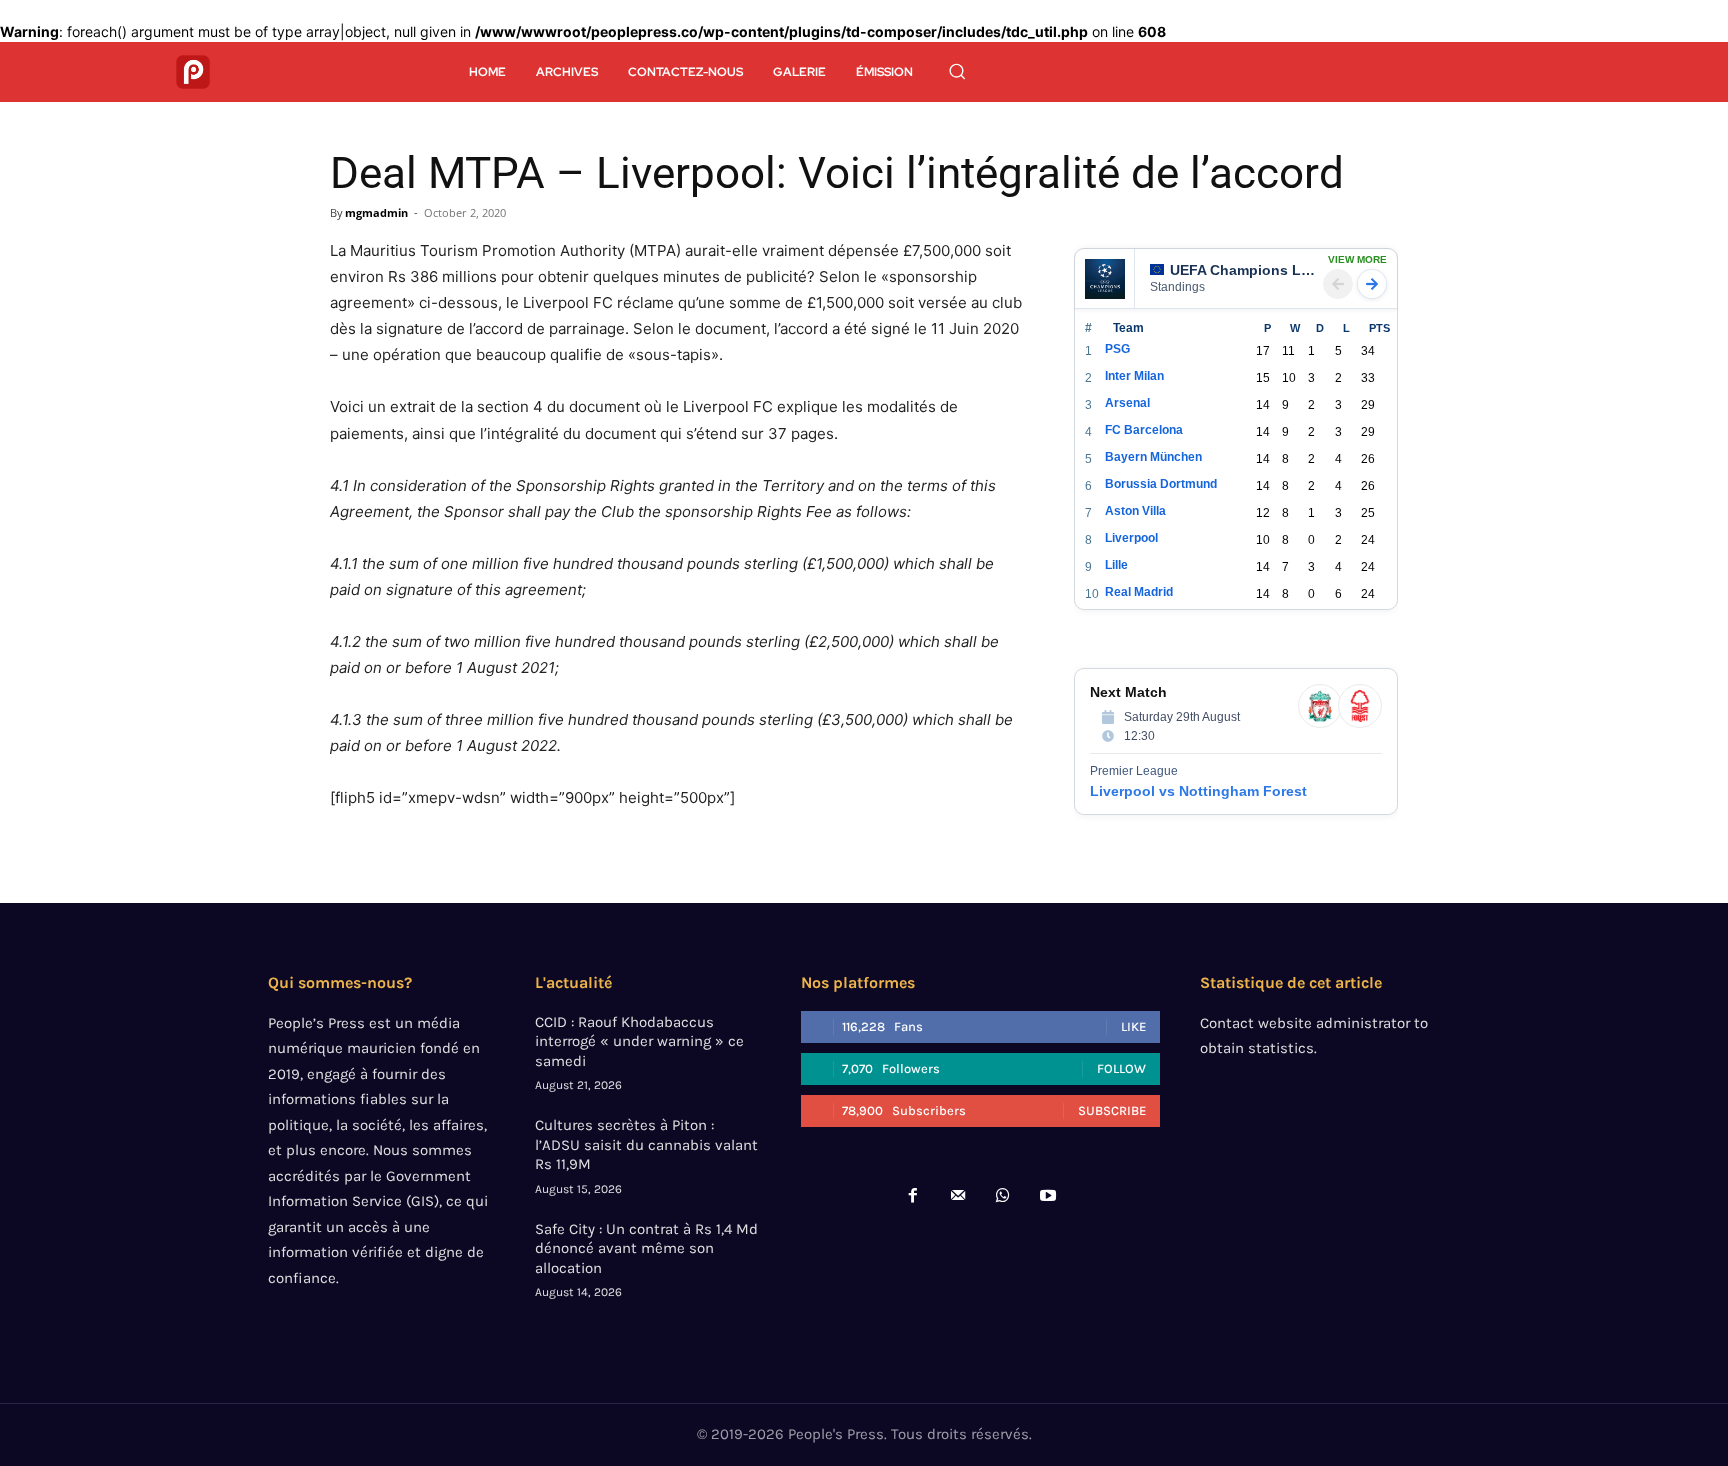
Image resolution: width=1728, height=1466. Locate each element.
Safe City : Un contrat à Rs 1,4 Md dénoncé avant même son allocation (646, 1248)
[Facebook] (912, 1196)
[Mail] (957, 1196)
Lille (1116, 565)
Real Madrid (1139, 592)
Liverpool (1131, 538)
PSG (1117, 349)
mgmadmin (376, 212)
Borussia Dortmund (1161, 484)
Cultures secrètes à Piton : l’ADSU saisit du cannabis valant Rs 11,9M (646, 1144)
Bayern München (1153, 457)
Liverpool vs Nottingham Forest (1198, 791)
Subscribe (1112, 1110)
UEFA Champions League (1242, 270)
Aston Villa (1135, 511)
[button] (957, 71)
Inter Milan (1134, 376)
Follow (1121, 1068)
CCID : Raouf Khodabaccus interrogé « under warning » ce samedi (639, 1041)
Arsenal (1127, 403)
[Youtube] (1048, 1196)
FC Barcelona (1144, 430)
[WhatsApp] (1003, 1196)
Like (1133, 1026)
